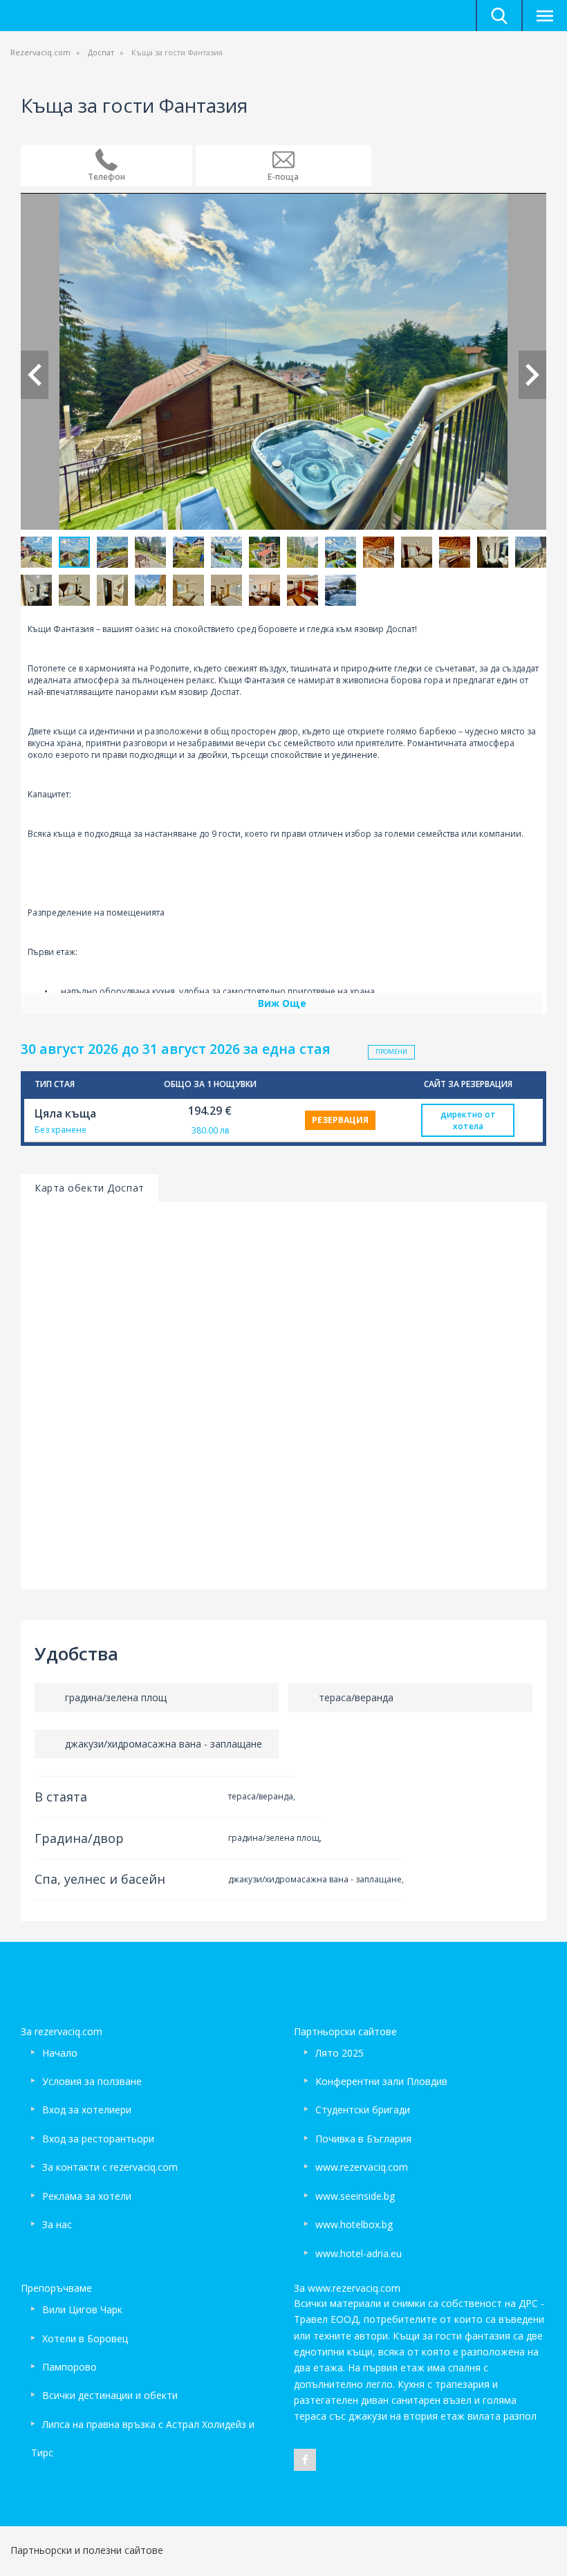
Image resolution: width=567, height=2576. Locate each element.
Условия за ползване (92, 2081)
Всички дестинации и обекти (110, 2395)
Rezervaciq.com (40, 52)
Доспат (101, 52)
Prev (35, 375)
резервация (340, 1120)
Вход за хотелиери (87, 2110)
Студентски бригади (363, 2110)
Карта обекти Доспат (90, 1188)
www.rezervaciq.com (362, 2167)
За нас (57, 2224)
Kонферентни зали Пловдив (381, 2081)
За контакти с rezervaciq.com (110, 2167)
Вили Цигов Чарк (82, 2309)
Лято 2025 (340, 2053)
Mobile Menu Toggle (544, 16)
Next (532, 375)
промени (391, 1051)
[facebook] (305, 2460)
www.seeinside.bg (355, 2196)
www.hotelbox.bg (354, 2224)
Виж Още (282, 1003)
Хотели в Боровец (85, 2338)
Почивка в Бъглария (363, 2139)
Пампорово (69, 2367)
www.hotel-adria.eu (359, 2253)
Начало (60, 2053)
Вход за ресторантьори (98, 2139)
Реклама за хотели (87, 2196)
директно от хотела (468, 1120)
